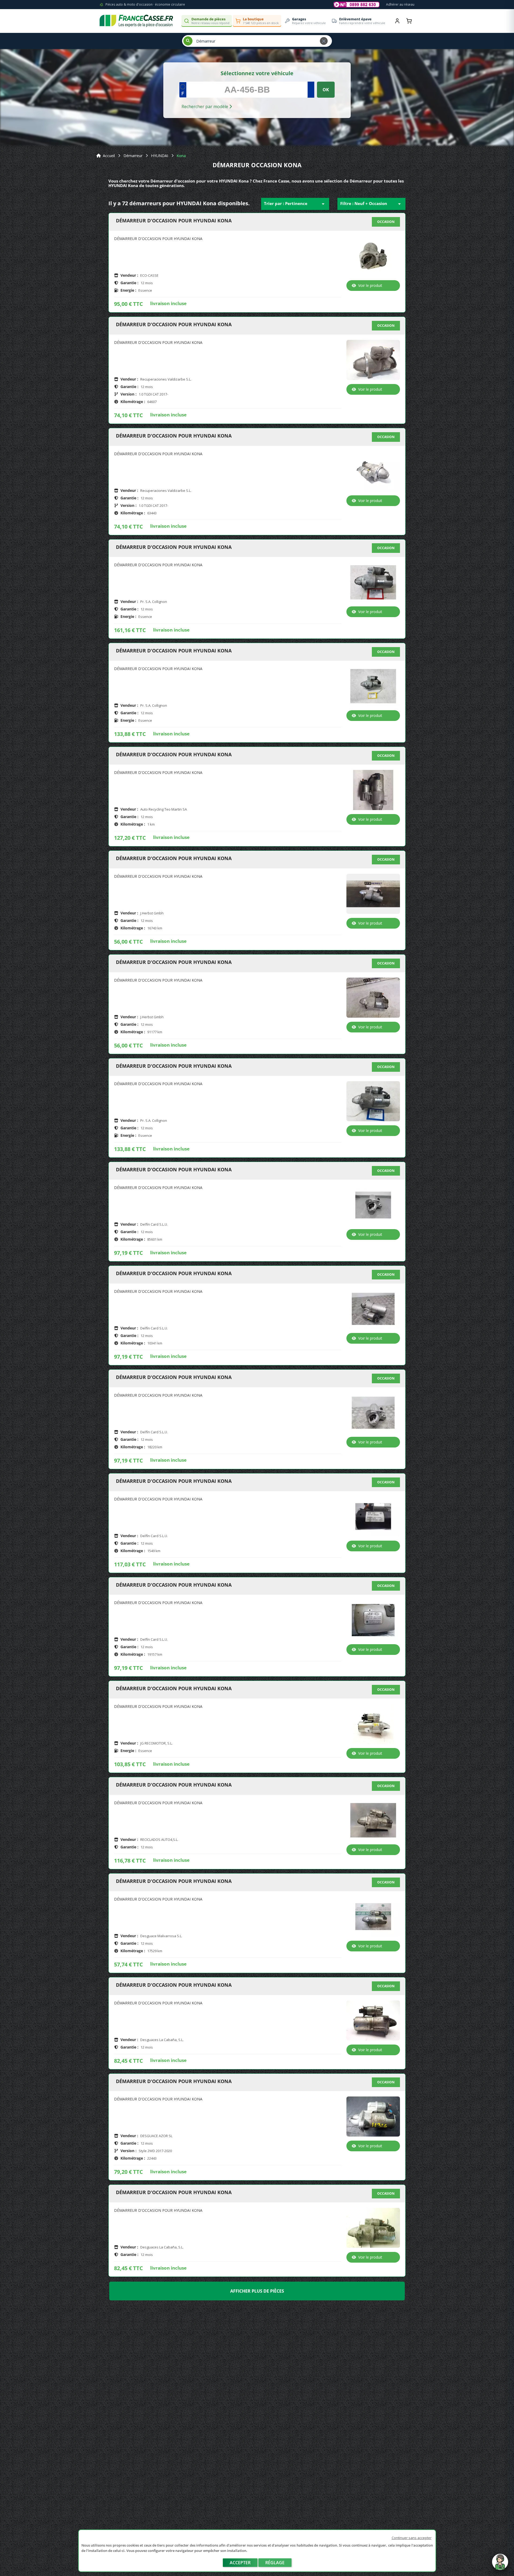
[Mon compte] (397, 21)
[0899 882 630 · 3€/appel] (357, 5)
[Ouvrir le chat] (500, 2564)
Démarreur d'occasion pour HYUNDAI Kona (174, 221)
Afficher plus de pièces (257, 2291)
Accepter (240, 2563)
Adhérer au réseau (400, 4)
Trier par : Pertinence (295, 204)
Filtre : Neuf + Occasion (371, 204)
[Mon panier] (409, 21)
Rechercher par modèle (205, 107)
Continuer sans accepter (412, 2538)
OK (326, 90)
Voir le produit (370, 285)
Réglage (275, 2563)
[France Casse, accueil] (136, 21)
